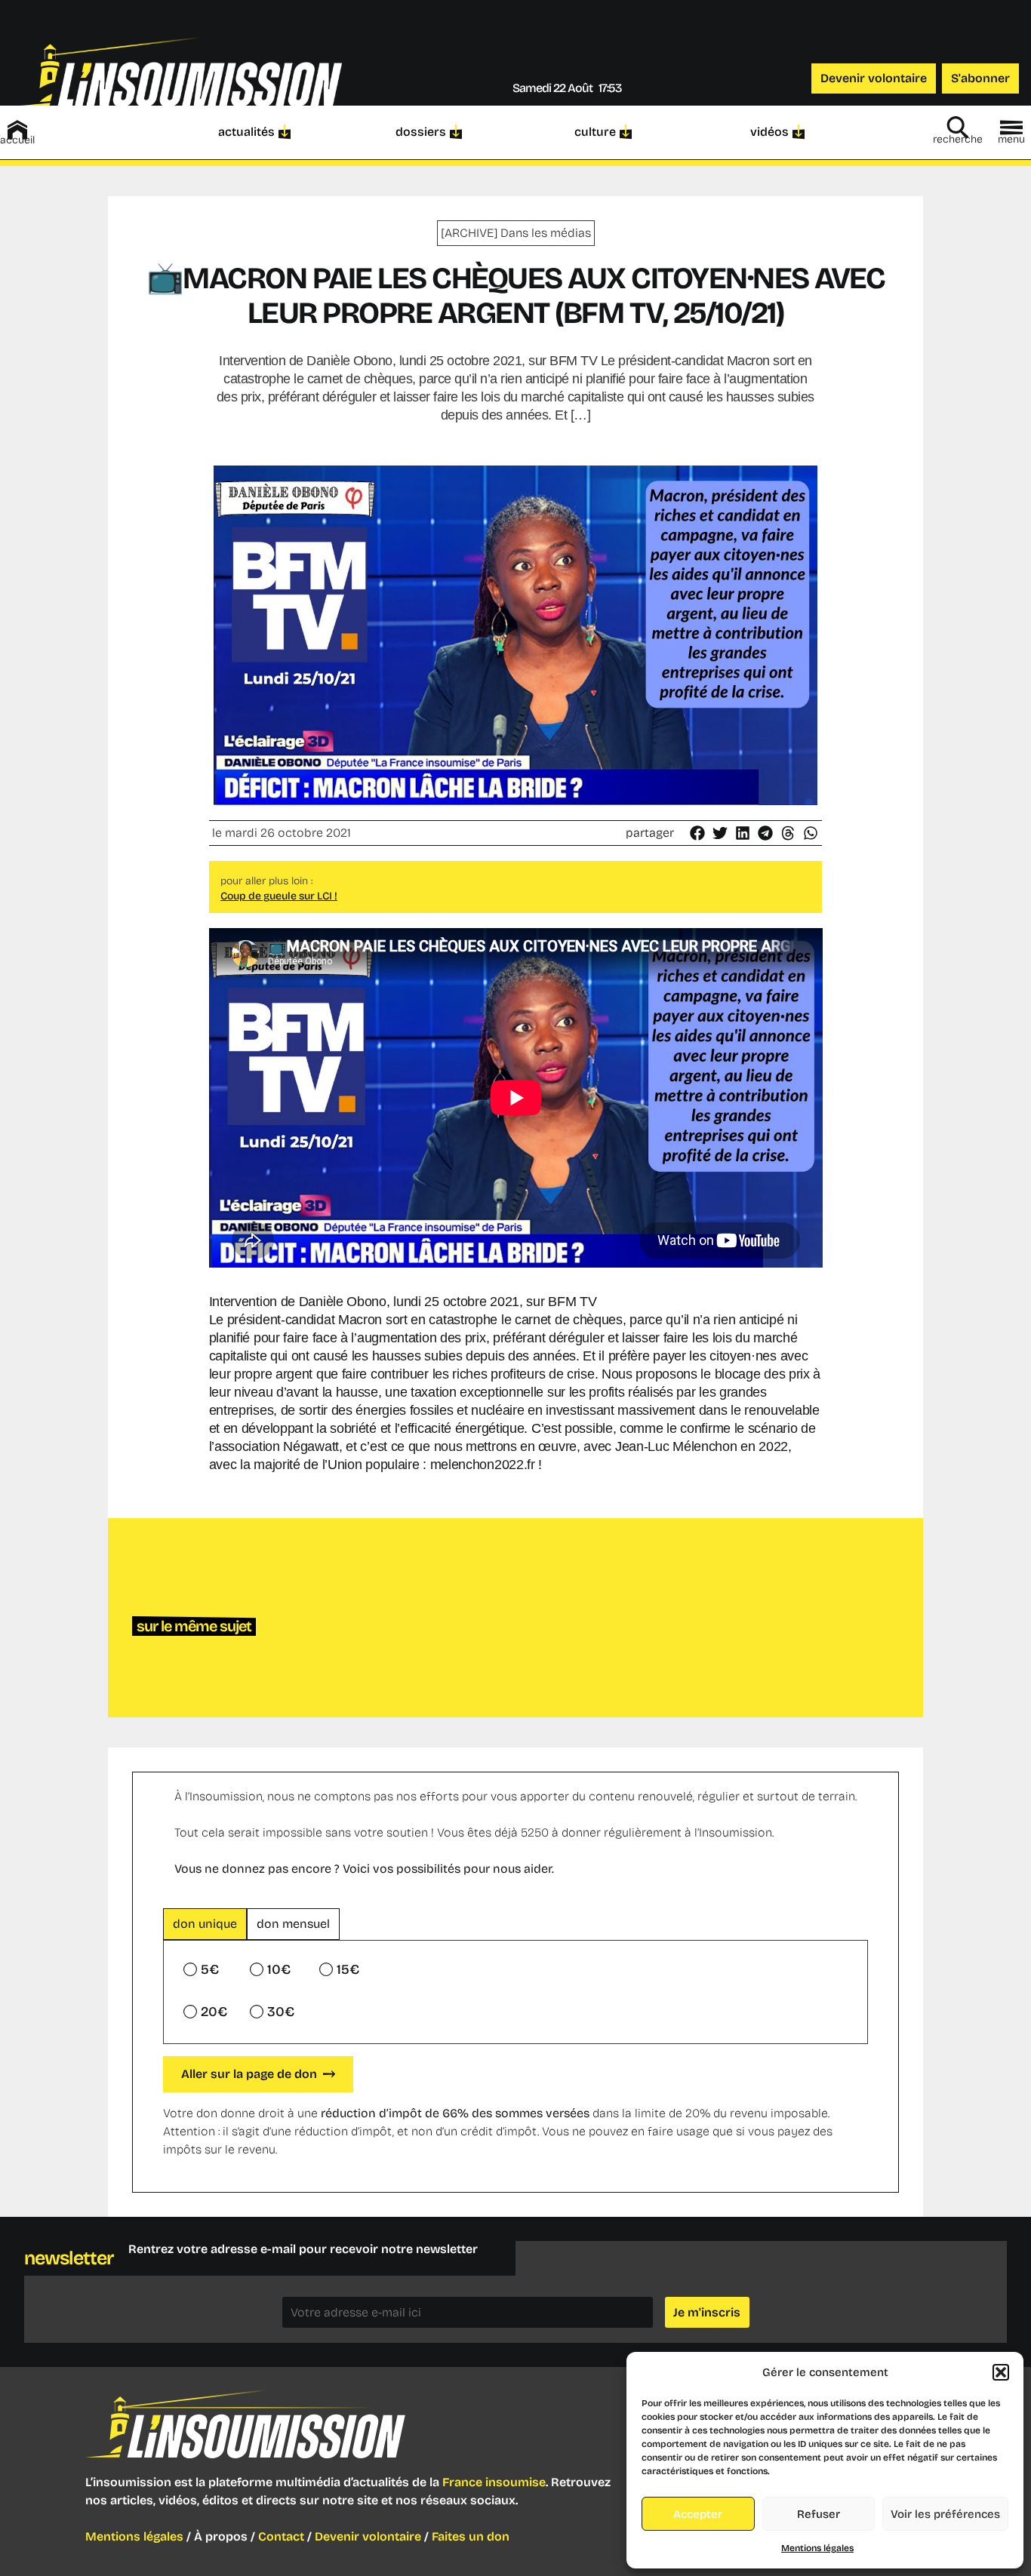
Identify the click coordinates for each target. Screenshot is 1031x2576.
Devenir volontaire (368, 2536)
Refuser (819, 2514)
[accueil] (17, 130)
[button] (1001, 2372)
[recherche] (958, 128)
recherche (958, 139)
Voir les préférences (945, 2514)
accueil (17, 140)
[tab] (205, 1924)
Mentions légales (817, 2548)
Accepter (698, 2514)
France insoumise (494, 2482)
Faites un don (471, 2536)
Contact (281, 2536)
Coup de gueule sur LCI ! (279, 896)
